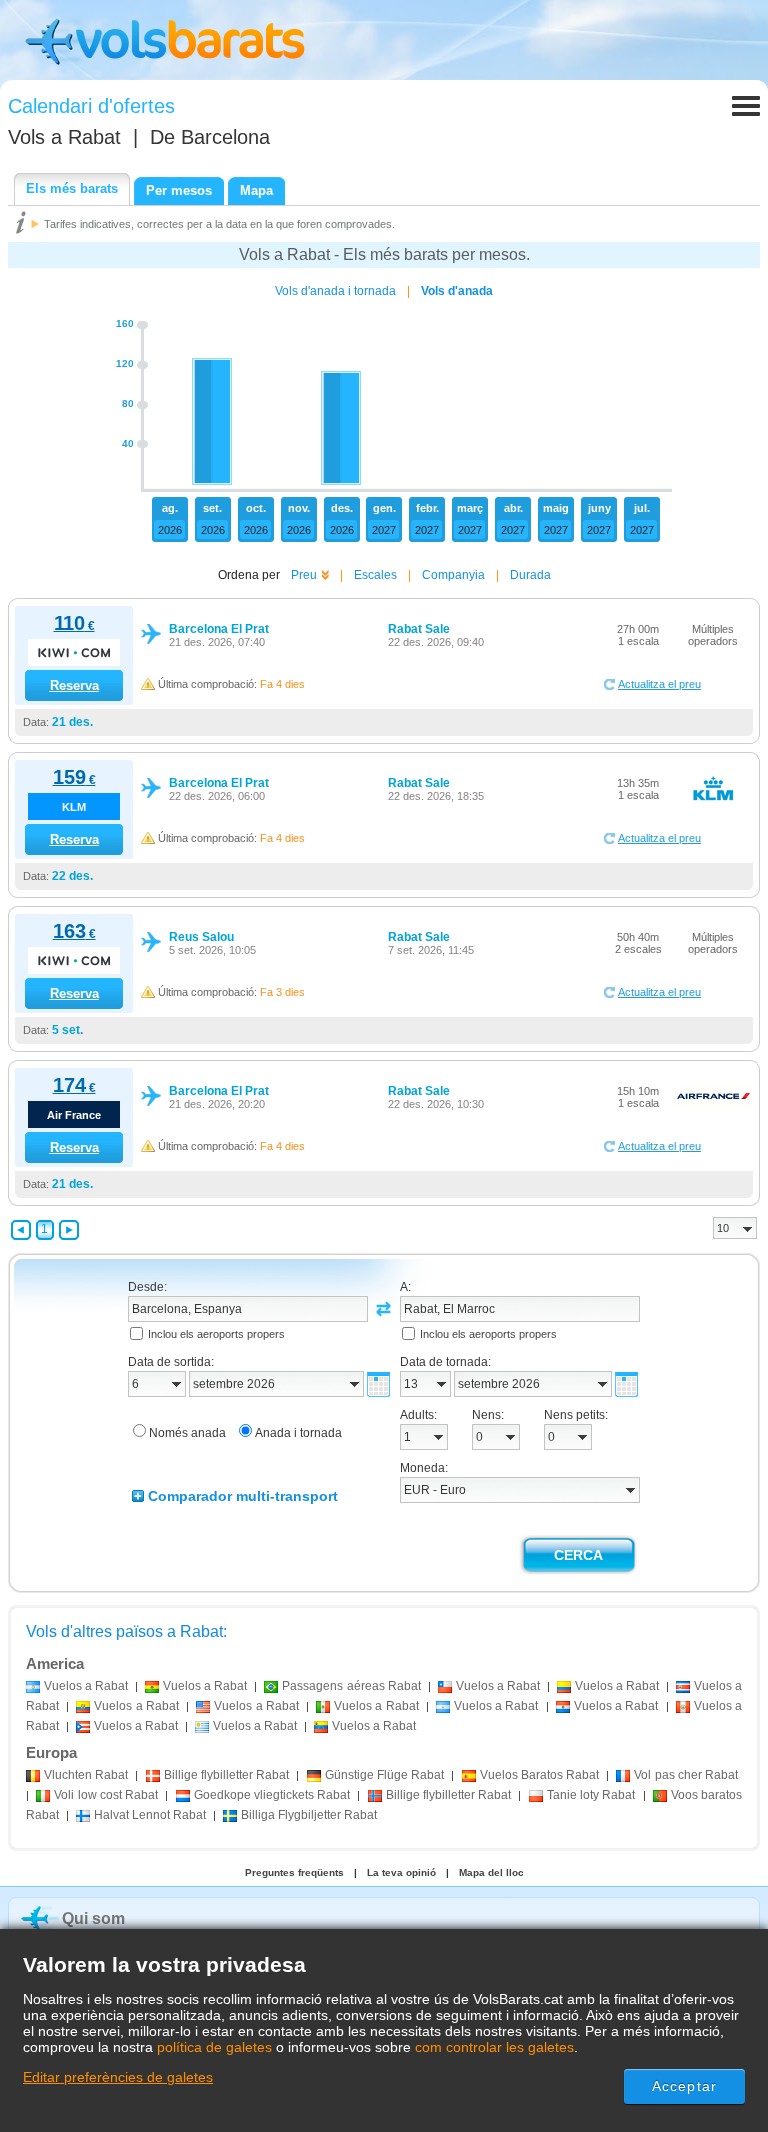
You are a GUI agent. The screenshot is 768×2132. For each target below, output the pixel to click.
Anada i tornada (298, 1433)
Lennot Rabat (150, 1815)
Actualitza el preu (659, 684)
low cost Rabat (106, 1795)
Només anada (187, 1433)
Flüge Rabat (384, 1775)
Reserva (74, 685)
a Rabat (86, 1686)
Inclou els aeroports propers (216, 1334)
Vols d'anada (457, 291)
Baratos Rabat (539, 1775)
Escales (375, 575)
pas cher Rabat (686, 1775)
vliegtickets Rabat (272, 1795)
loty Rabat (591, 1795)
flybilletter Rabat (226, 1775)
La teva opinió (401, 1872)
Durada (530, 575)
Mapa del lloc (491, 1872)
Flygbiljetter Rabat (309, 1815)
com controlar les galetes (494, 2047)
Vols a (64, 137)
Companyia (453, 575)
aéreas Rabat (351, 1686)
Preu (304, 575)
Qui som (93, 1918)
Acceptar (684, 2086)
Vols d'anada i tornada (335, 291)
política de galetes (214, 2047)
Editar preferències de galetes (118, 2077)
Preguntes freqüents (294, 1872)
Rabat (86, 1775)
